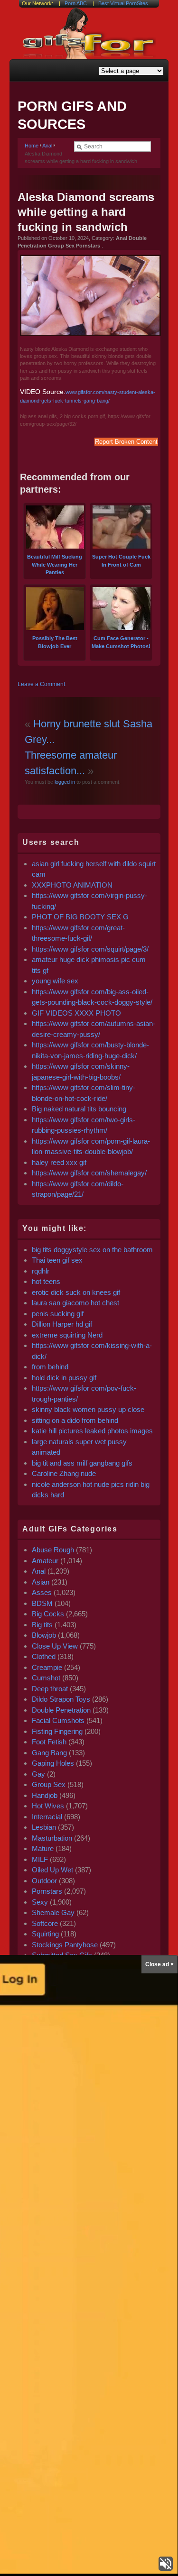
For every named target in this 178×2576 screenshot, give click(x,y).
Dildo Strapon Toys (61, 1699)
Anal (47, 146)
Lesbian (44, 1827)
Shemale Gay (53, 1912)
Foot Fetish (49, 1742)
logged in (64, 782)
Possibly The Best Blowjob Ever (55, 642)
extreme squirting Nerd (67, 1335)
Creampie (47, 1667)
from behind (50, 1367)
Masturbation (52, 1838)
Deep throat (50, 1689)
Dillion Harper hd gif (62, 1324)
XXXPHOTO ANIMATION (72, 885)
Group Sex (49, 1784)
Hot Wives (48, 1806)
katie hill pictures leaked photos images (92, 1431)
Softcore (45, 1923)
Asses (42, 1592)
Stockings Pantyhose (65, 1945)
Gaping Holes (53, 1763)
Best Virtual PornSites (123, 3)
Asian (41, 1582)
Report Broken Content (126, 442)
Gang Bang (49, 1753)
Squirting (45, 1934)
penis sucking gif (58, 1314)
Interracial (47, 1817)
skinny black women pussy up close (88, 1409)
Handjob (45, 1795)
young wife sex (55, 981)
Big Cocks (48, 1614)
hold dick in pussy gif (64, 1378)
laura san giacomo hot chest (75, 1303)
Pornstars (47, 1891)
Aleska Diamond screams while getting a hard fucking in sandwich (86, 212)
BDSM (42, 1603)
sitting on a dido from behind (75, 1420)
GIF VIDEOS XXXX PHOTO (76, 1013)
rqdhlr (41, 1271)
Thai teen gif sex (57, 1260)
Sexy (40, 1902)
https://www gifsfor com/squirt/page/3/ (90, 949)
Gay (38, 1774)
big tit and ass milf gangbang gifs (82, 1463)
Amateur (45, 1561)
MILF (40, 1859)
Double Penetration (61, 1710)
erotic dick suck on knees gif (76, 1292)
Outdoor (44, 1881)
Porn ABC (76, 3)
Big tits (42, 1625)
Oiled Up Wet (52, 1870)
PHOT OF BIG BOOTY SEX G (80, 917)
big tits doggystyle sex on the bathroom (92, 1250)
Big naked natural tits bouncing (79, 1109)
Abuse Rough (53, 1550)
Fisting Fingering (57, 1731)
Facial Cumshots (58, 1720)
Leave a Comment (41, 684)
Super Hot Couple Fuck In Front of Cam (121, 561)
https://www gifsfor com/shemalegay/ (89, 1173)
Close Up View (55, 1646)
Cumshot (46, 1678)
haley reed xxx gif (59, 1162)
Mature (43, 1848)
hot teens (46, 1281)
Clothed (44, 1656)
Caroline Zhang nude (64, 1473)
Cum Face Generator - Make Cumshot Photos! (121, 642)
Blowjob (44, 1635)
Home (32, 146)
